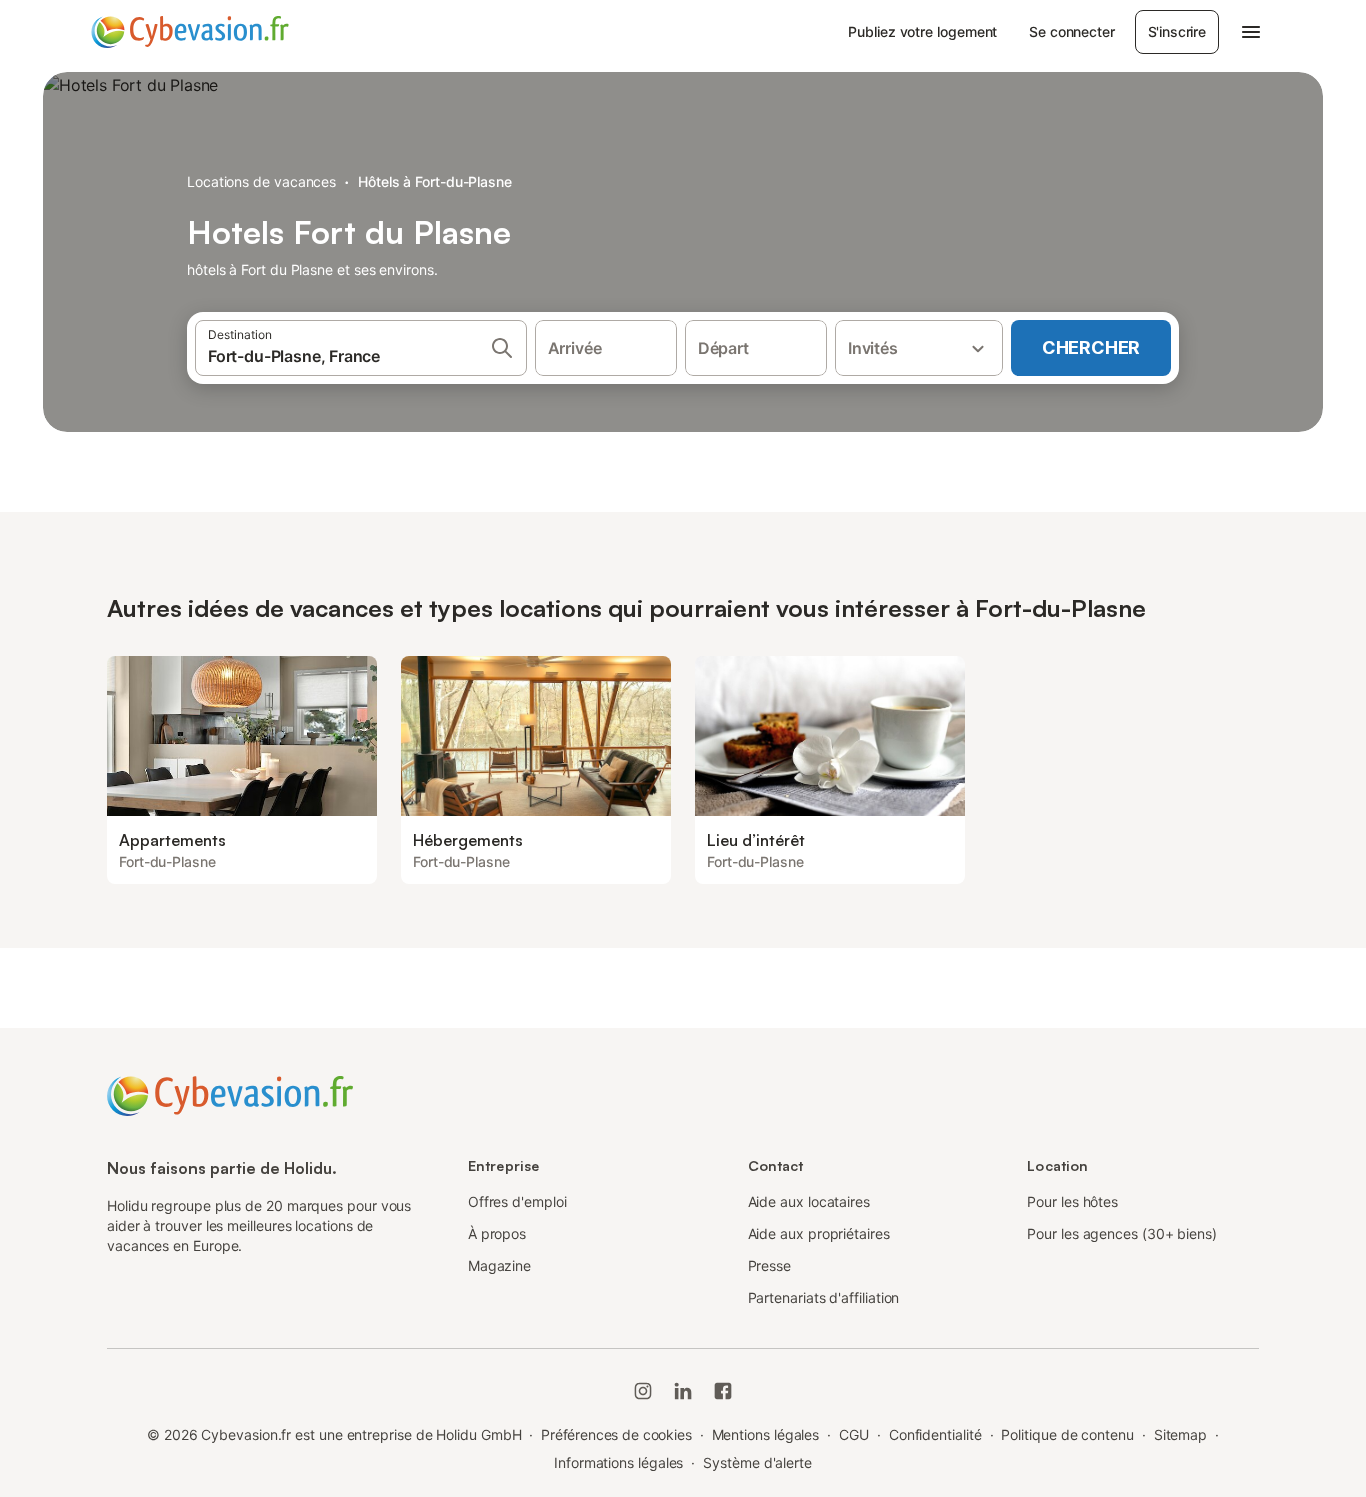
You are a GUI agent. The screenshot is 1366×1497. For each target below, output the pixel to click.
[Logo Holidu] (190, 32)
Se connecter (1071, 31)
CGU (854, 1434)
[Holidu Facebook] (723, 1391)
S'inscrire (1177, 31)
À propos (497, 1233)
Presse (770, 1265)
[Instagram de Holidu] (643, 1391)
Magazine (499, 1265)
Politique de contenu (1067, 1434)
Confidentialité (935, 1434)
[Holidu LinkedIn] (683, 1391)
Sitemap (1180, 1434)
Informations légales (618, 1462)
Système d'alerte (757, 1462)
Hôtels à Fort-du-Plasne (435, 181)
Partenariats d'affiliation (824, 1297)
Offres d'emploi (517, 1201)
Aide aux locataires (809, 1201)
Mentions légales (766, 1434)
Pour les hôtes (1072, 1201)
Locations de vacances (261, 181)
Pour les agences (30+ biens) (1122, 1233)
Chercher (1091, 347)
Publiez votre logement (922, 31)
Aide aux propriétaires (819, 1233)
